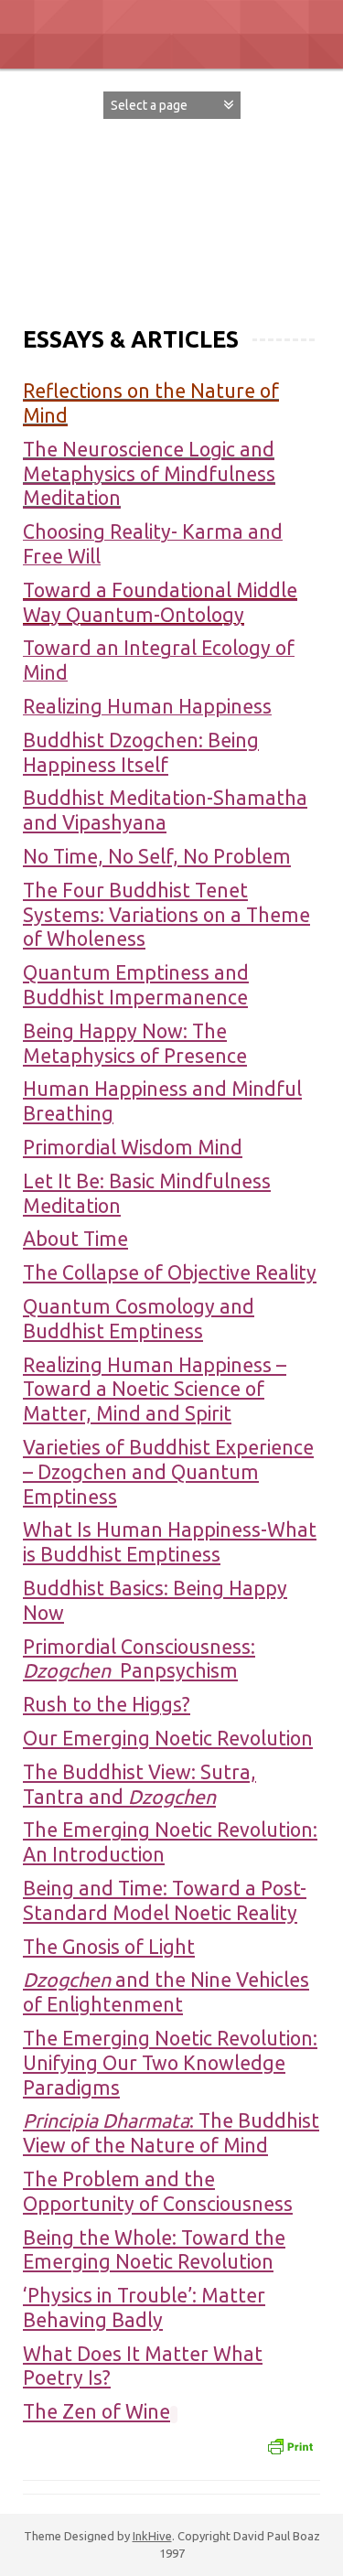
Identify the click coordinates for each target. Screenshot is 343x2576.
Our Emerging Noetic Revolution (168, 1738)
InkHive (152, 2536)
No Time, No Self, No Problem (157, 856)
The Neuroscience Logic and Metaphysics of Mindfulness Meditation (149, 474)
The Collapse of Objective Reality (170, 1272)
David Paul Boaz (171, 179)
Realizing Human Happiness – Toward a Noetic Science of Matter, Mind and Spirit (155, 1390)
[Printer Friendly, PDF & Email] (290, 2445)
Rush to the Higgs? (107, 1704)
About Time (75, 1239)
